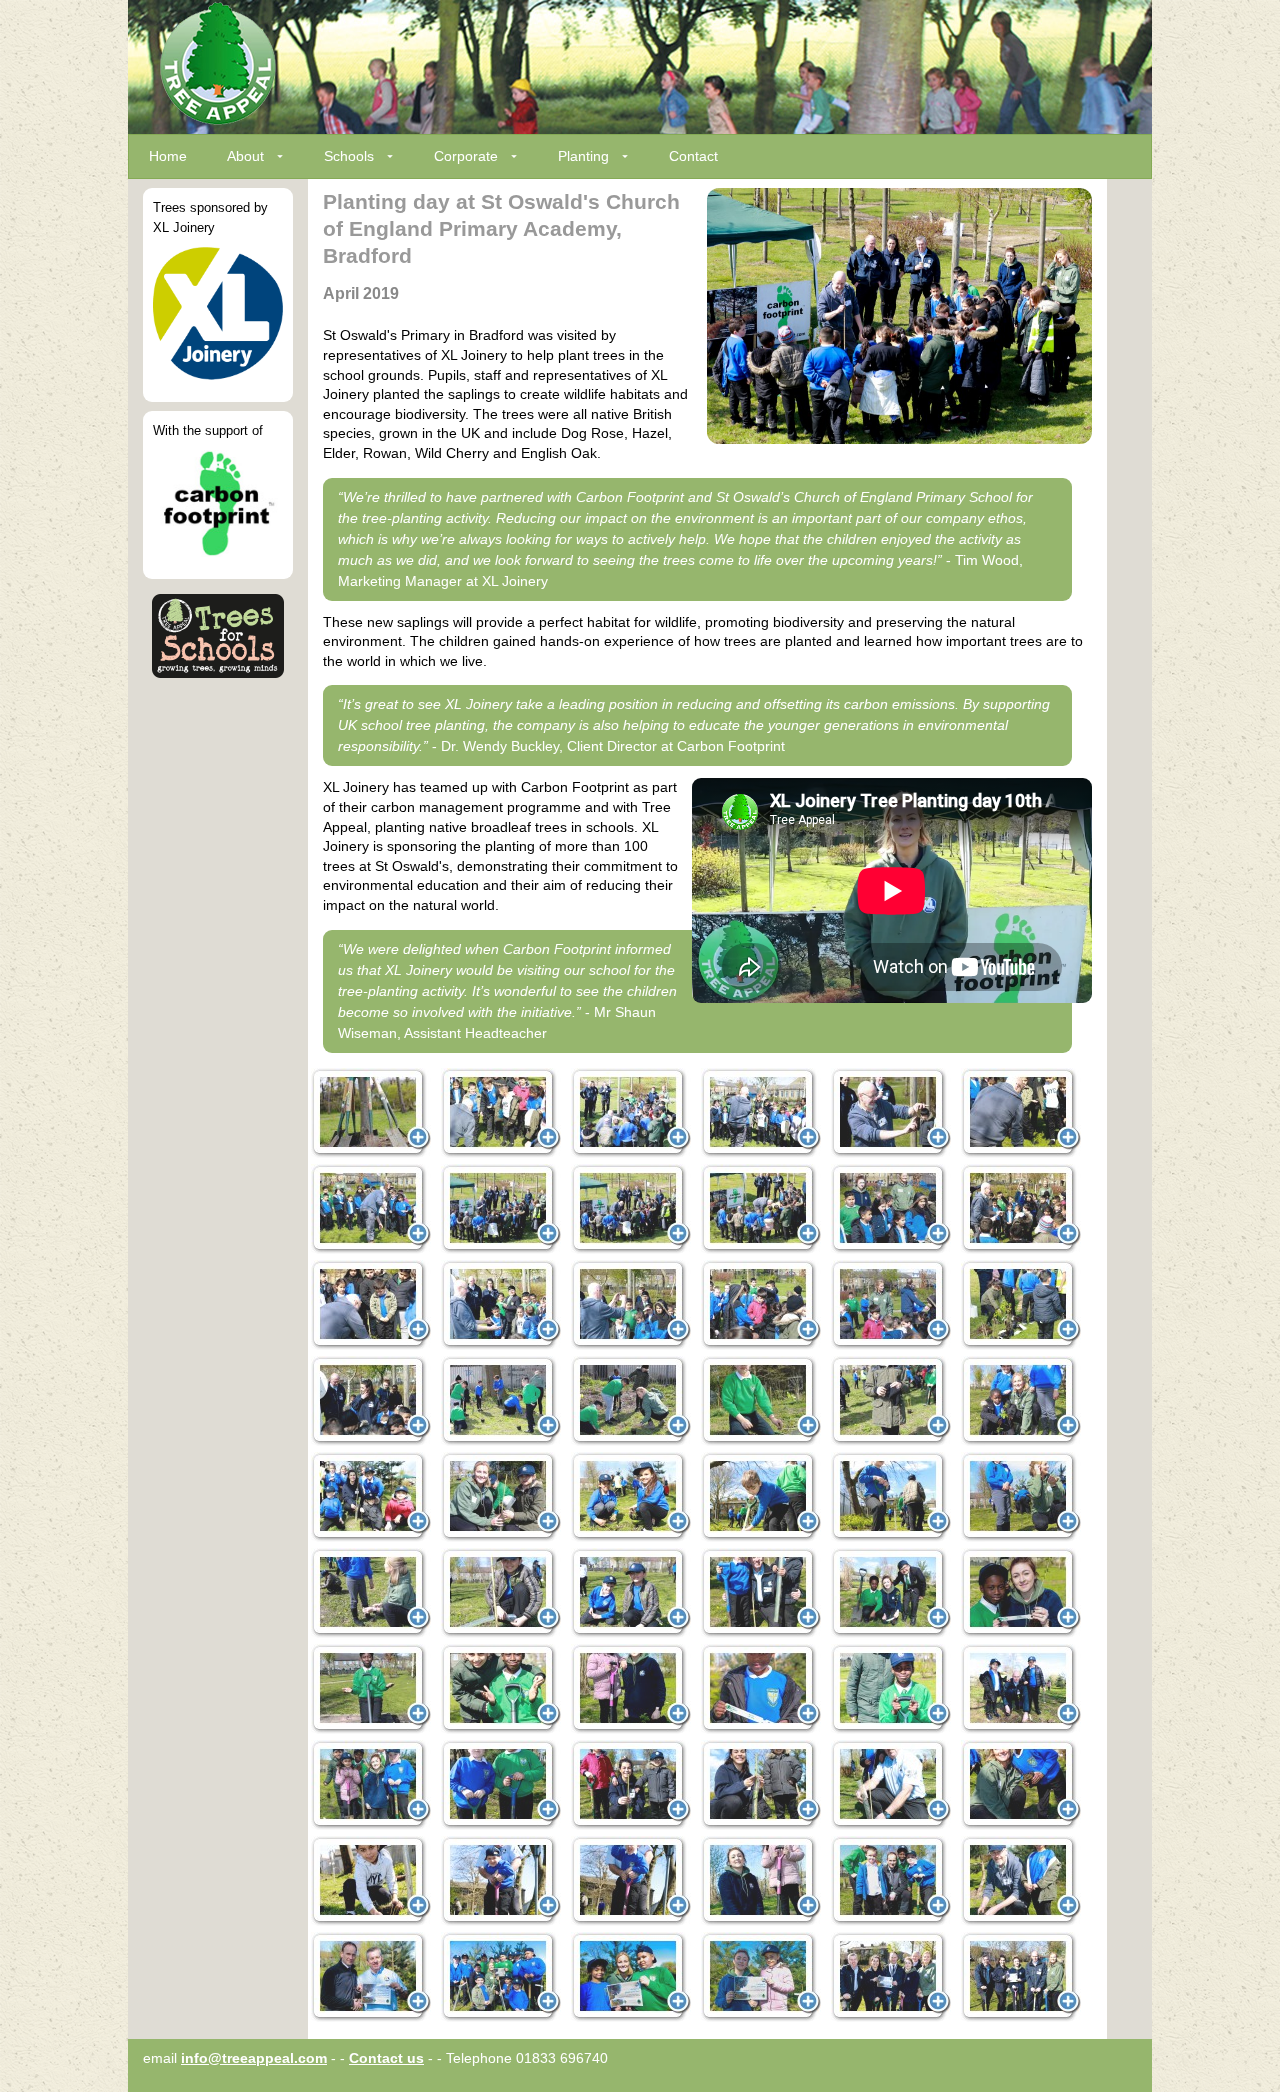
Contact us (386, 2058)
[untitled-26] (891, 1401)
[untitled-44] (891, 1689)
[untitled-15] (1021, 1209)
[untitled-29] (501, 1497)
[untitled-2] (501, 1113)
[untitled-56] (891, 1881)
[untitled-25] (761, 1401)
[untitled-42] (631, 1689)
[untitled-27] (1021, 1401)
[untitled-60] (631, 1977)
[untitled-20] (891, 1305)
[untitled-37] (761, 1593)
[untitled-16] (371, 1305)
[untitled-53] (501, 1881)
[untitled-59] (501, 1977)
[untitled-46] (371, 1785)
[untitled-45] (1021, 1689)
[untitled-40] (371, 1689)
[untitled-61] (761, 1977)
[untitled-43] (761, 1689)
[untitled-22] (371, 1401)
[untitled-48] (631, 1785)
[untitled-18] (631, 1305)
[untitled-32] (891, 1497)
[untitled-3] (631, 1113)
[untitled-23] (501, 1401)
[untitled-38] (891, 1593)
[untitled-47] (501, 1785)
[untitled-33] (1021, 1497)
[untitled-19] (761, 1305)
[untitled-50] (891, 1785)
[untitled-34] (371, 1593)
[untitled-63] (1021, 1977)
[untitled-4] (761, 1113)
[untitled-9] (501, 1209)
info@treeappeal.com (254, 2058)
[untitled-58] (371, 1977)
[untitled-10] (631, 1209)
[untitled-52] (371, 1881)
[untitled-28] (371, 1497)
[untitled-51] (1021, 1785)
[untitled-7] (1021, 1113)
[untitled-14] (891, 1209)
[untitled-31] (761, 1497)
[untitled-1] (371, 1113)
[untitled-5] (891, 1113)
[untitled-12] (761, 1209)
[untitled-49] (761, 1785)
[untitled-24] (631, 1401)
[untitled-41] (501, 1689)
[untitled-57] (1021, 1881)
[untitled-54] (631, 1881)
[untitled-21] (1021, 1305)
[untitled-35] (501, 1593)
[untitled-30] (631, 1497)
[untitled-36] (631, 1593)
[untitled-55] (761, 1881)
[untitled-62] (891, 1977)
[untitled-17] (501, 1305)
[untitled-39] (1021, 1593)
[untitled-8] (371, 1209)
